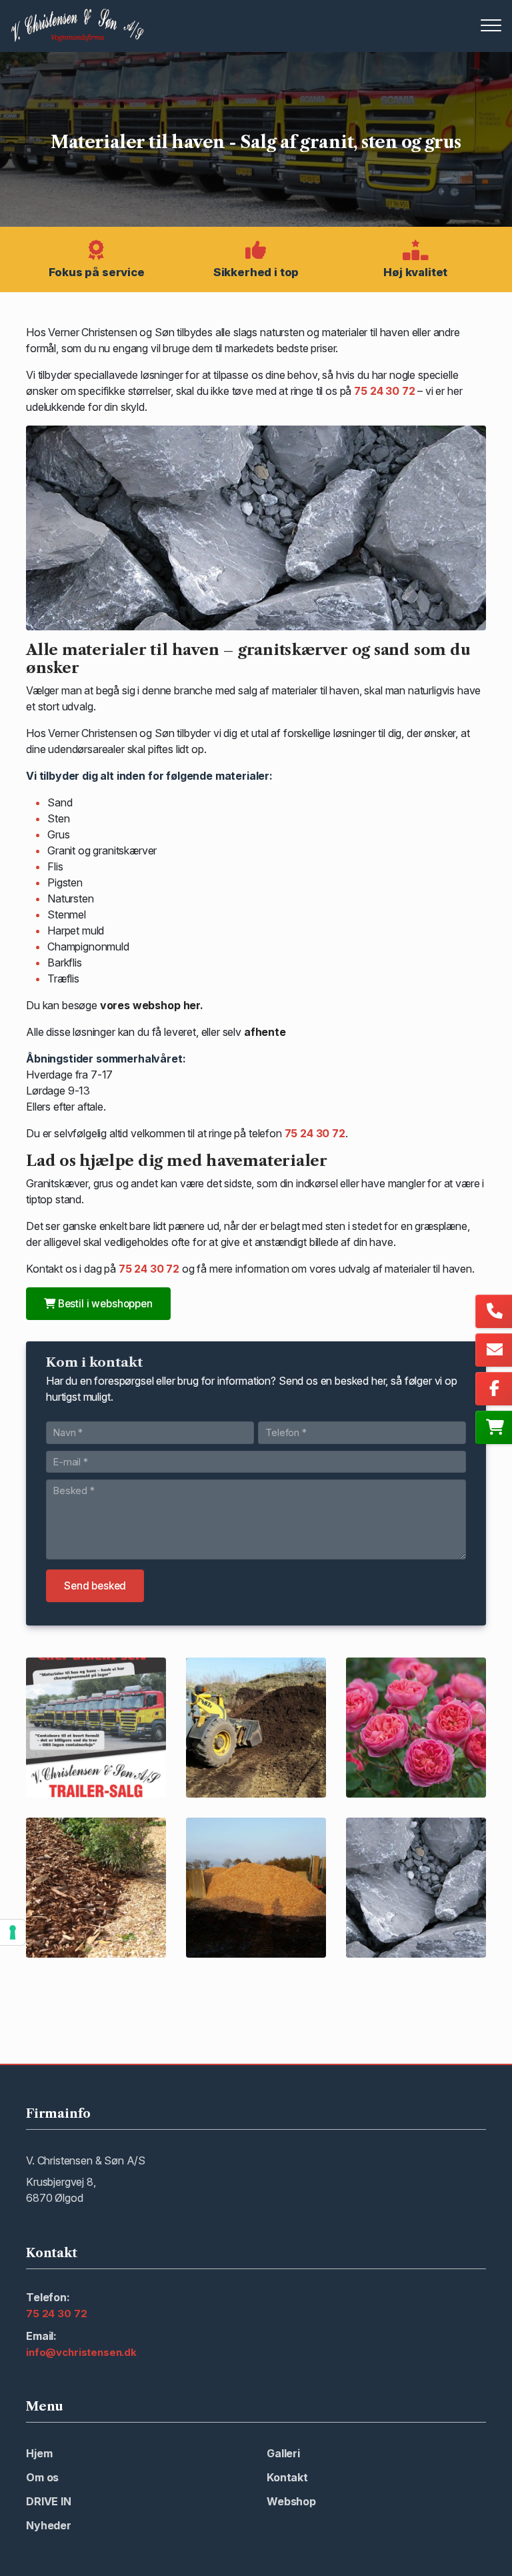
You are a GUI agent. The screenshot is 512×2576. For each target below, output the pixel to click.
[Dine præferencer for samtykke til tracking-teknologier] (13, 1932)
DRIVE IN (49, 2501)
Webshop (291, 2501)
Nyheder (49, 2525)
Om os (42, 2477)
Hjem (39, 2453)
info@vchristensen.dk (81, 2353)
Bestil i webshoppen (104, 1304)
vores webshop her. (152, 1005)
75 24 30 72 (384, 391)
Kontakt (287, 2477)
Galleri (283, 2453)
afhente (265, 1032)
